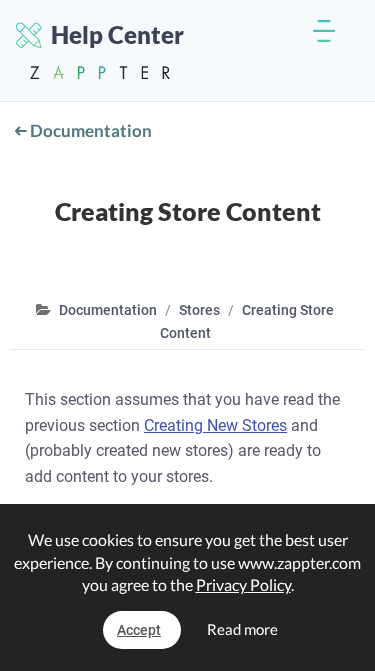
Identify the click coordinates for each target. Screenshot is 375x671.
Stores (199, 310)
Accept (139, 630)
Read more (242, 629)
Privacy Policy (243, 584)
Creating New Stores (215, 425)
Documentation (89, 130)
